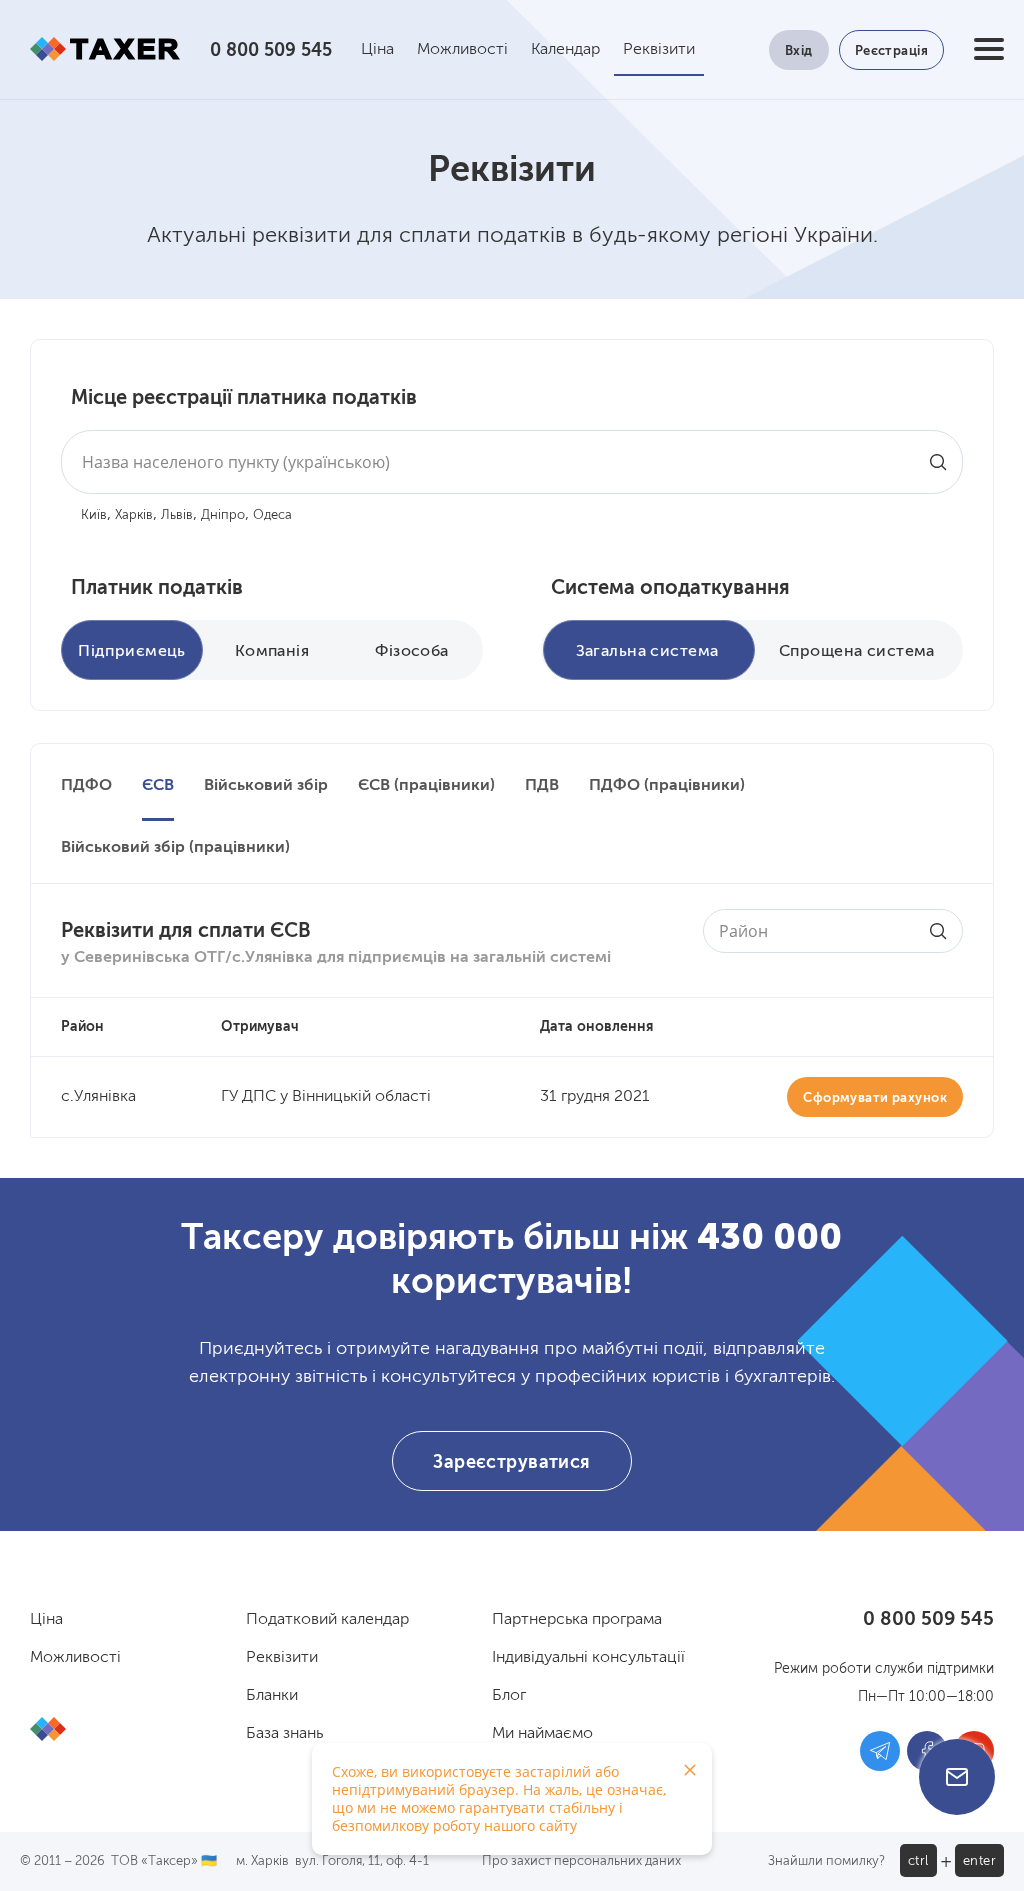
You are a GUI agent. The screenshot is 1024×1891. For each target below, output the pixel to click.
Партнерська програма (577, 1620)
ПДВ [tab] (542, 786)
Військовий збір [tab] (266, 786)
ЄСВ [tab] (158, 786)
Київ (94, 515)
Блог (509, 1696)
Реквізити (659, 50)
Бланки (272, 1696)
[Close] (690, 1770)
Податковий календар (327, 1620)
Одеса (272, 515)
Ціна (377, 50)
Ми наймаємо (542, 1734)
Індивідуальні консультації (588, 1658)
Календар (565, 50)
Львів (177, 515)
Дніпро (223, 515)
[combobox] (512, 462)
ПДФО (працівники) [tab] (667, 786)
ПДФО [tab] (86, 786)
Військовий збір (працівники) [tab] (175, 848)
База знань (284, 1734)
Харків (134, 515)
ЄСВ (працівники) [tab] (426, 786)
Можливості (462, 50)
